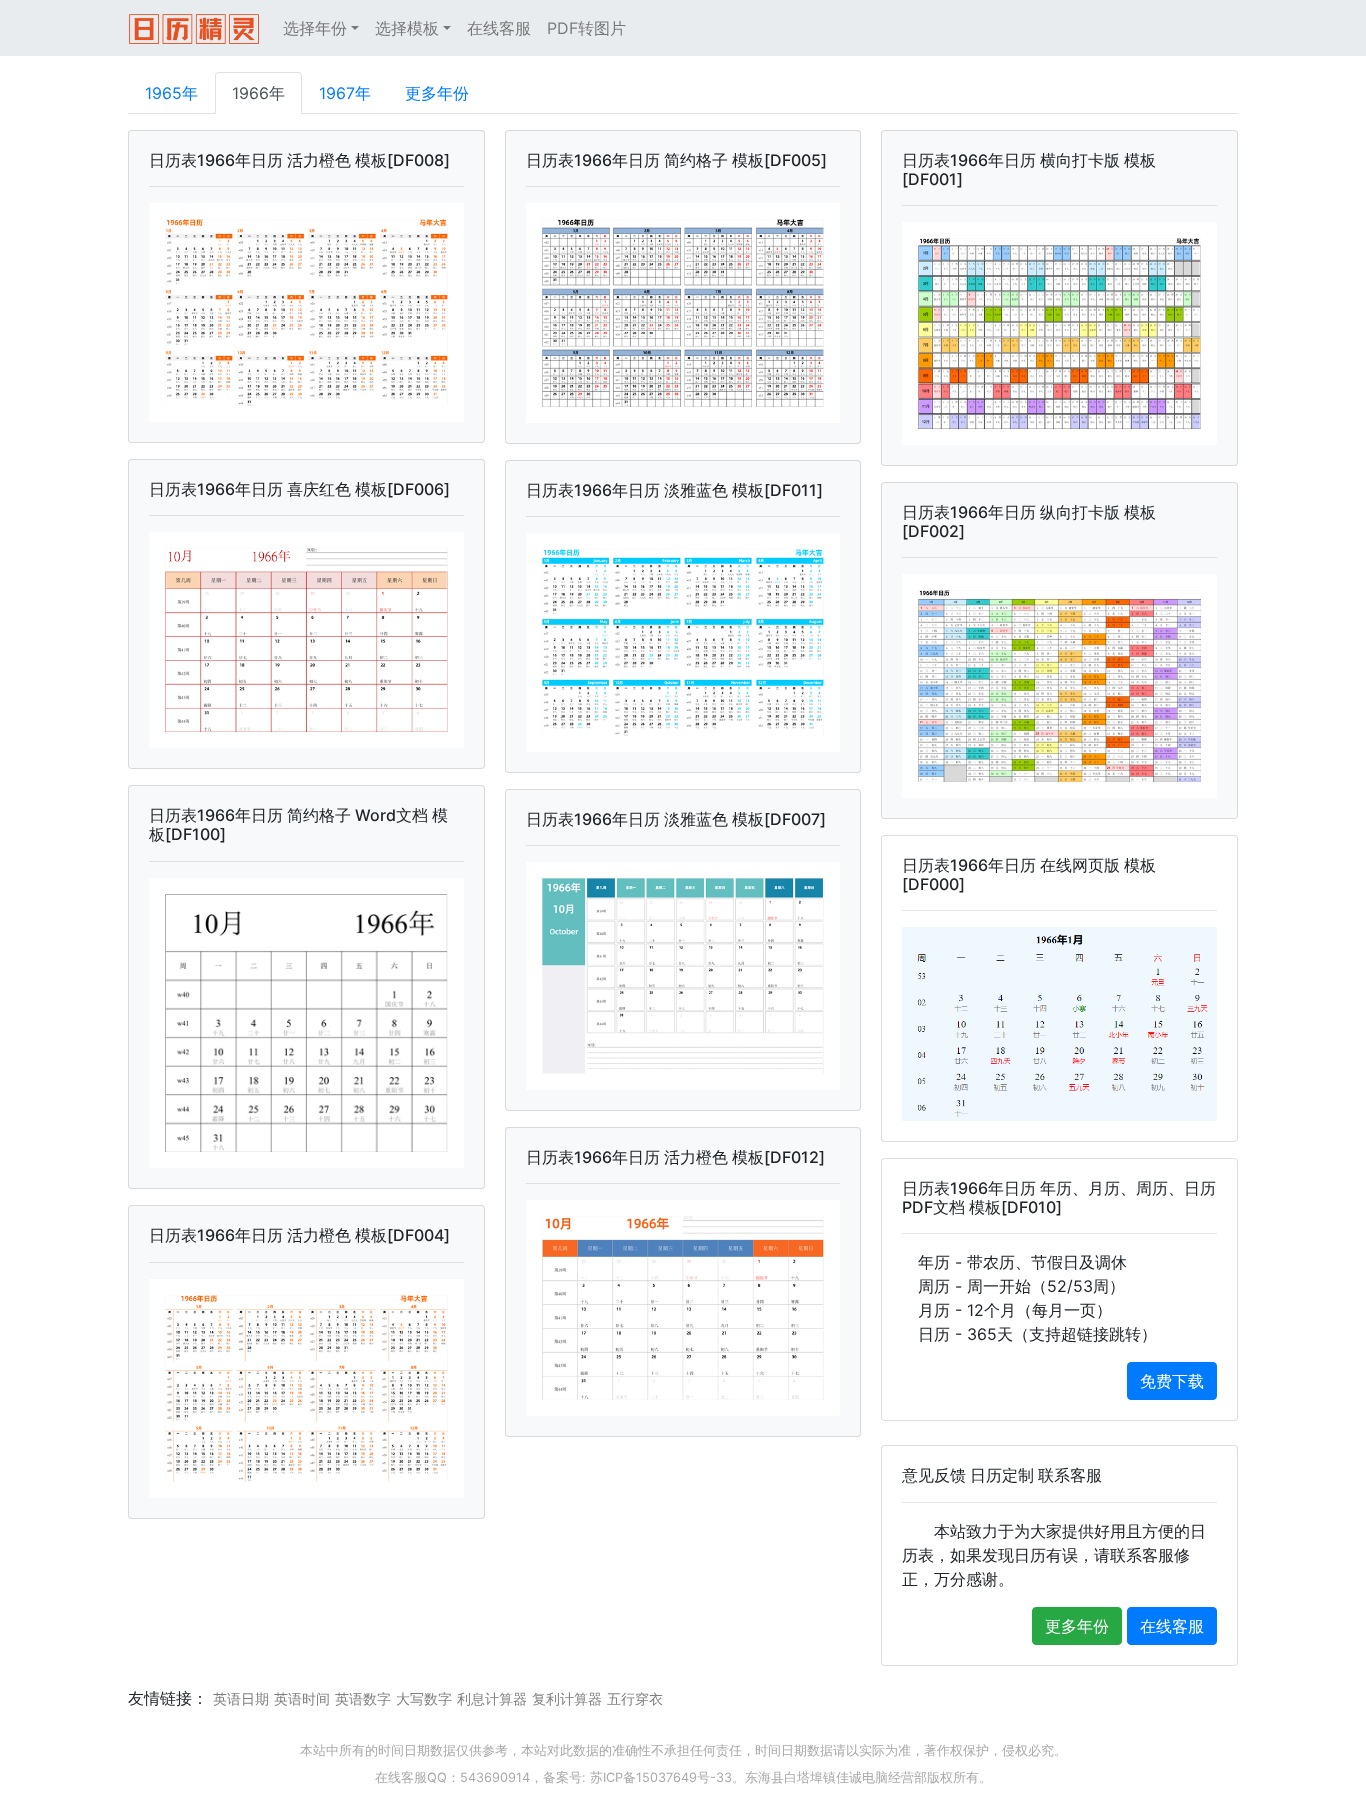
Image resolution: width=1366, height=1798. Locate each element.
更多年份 (437, 93)
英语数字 (363, 1698)
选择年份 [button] (315, 28)
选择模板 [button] (407, 28)
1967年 (345, 93)
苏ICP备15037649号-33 (661, 1777)
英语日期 (241, 1698)
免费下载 (1172, 1381)
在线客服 (499, 28)
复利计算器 (567, 1698)
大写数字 (424, 1698)
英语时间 (302, 1698)
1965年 (171, 93)
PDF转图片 (586, 28)
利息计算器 (492, 1698)
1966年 (258, 93)
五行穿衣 (635, 1698)
